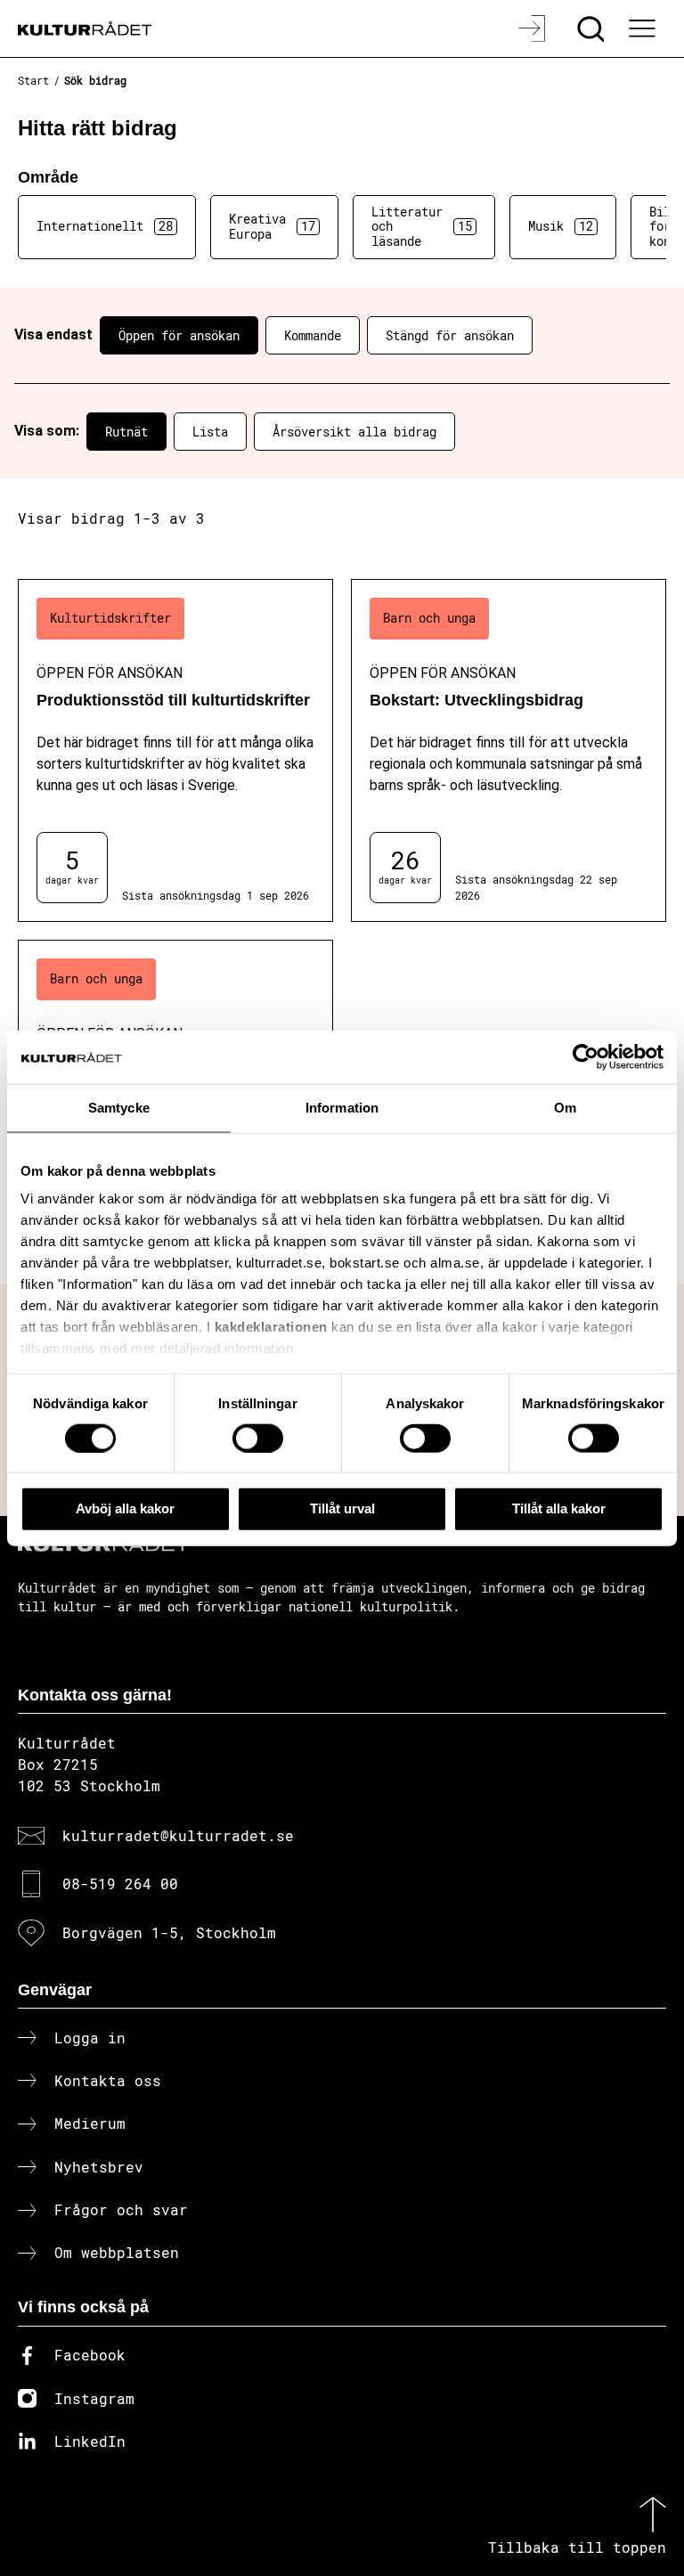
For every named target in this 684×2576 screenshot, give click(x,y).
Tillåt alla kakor (559, 1508)
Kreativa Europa (272, 226)
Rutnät (126, 432)
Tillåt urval (342, 1508)
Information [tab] (342, 1108)
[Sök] (593, 29)
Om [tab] (565, 1108)
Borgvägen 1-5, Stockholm (169, 1932)
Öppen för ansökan (179, 335)
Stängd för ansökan (450, 335)
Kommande (313, 335)
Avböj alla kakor (125, 1508)
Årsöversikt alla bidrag (354, 432)
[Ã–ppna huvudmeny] (644, 29)
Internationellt (105, 226)
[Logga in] (534, 29)
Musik (561, 226)
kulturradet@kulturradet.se (178, 1835)
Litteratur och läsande (422, 227)
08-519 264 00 (120, 1883)
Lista (210, 432)
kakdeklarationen (271, 1327)
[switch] (258, 1438)
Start (33, 80)
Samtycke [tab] (119, 1108)
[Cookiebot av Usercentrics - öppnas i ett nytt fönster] (586, 1057)
